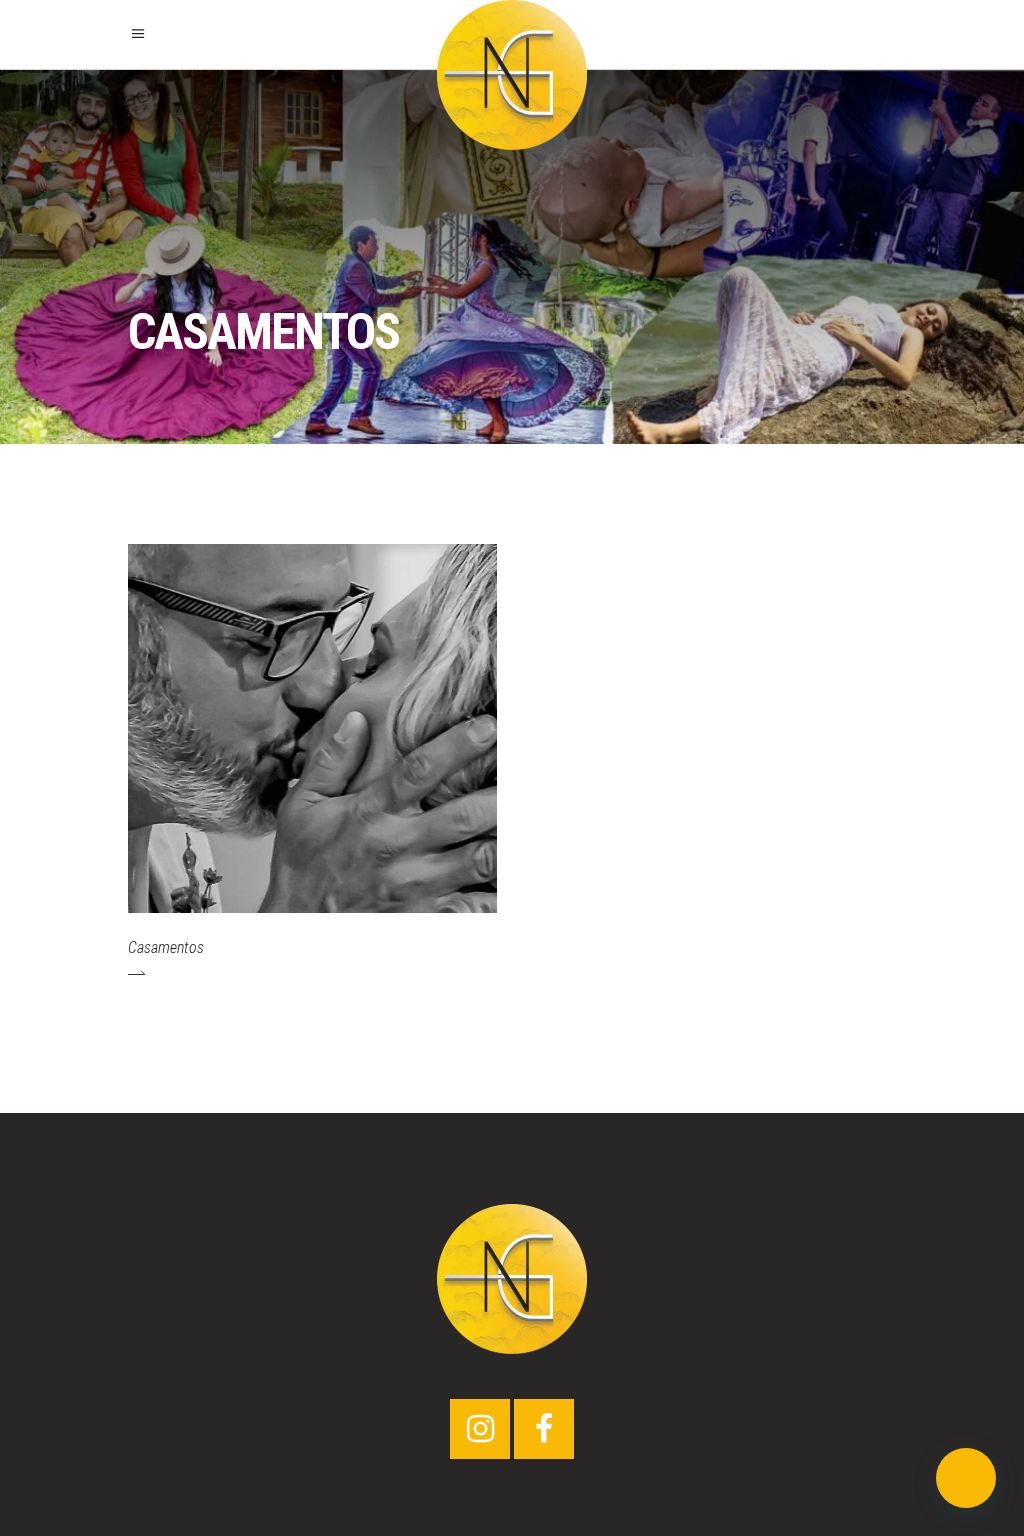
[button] (966, 1478)
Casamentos (166, 947)
